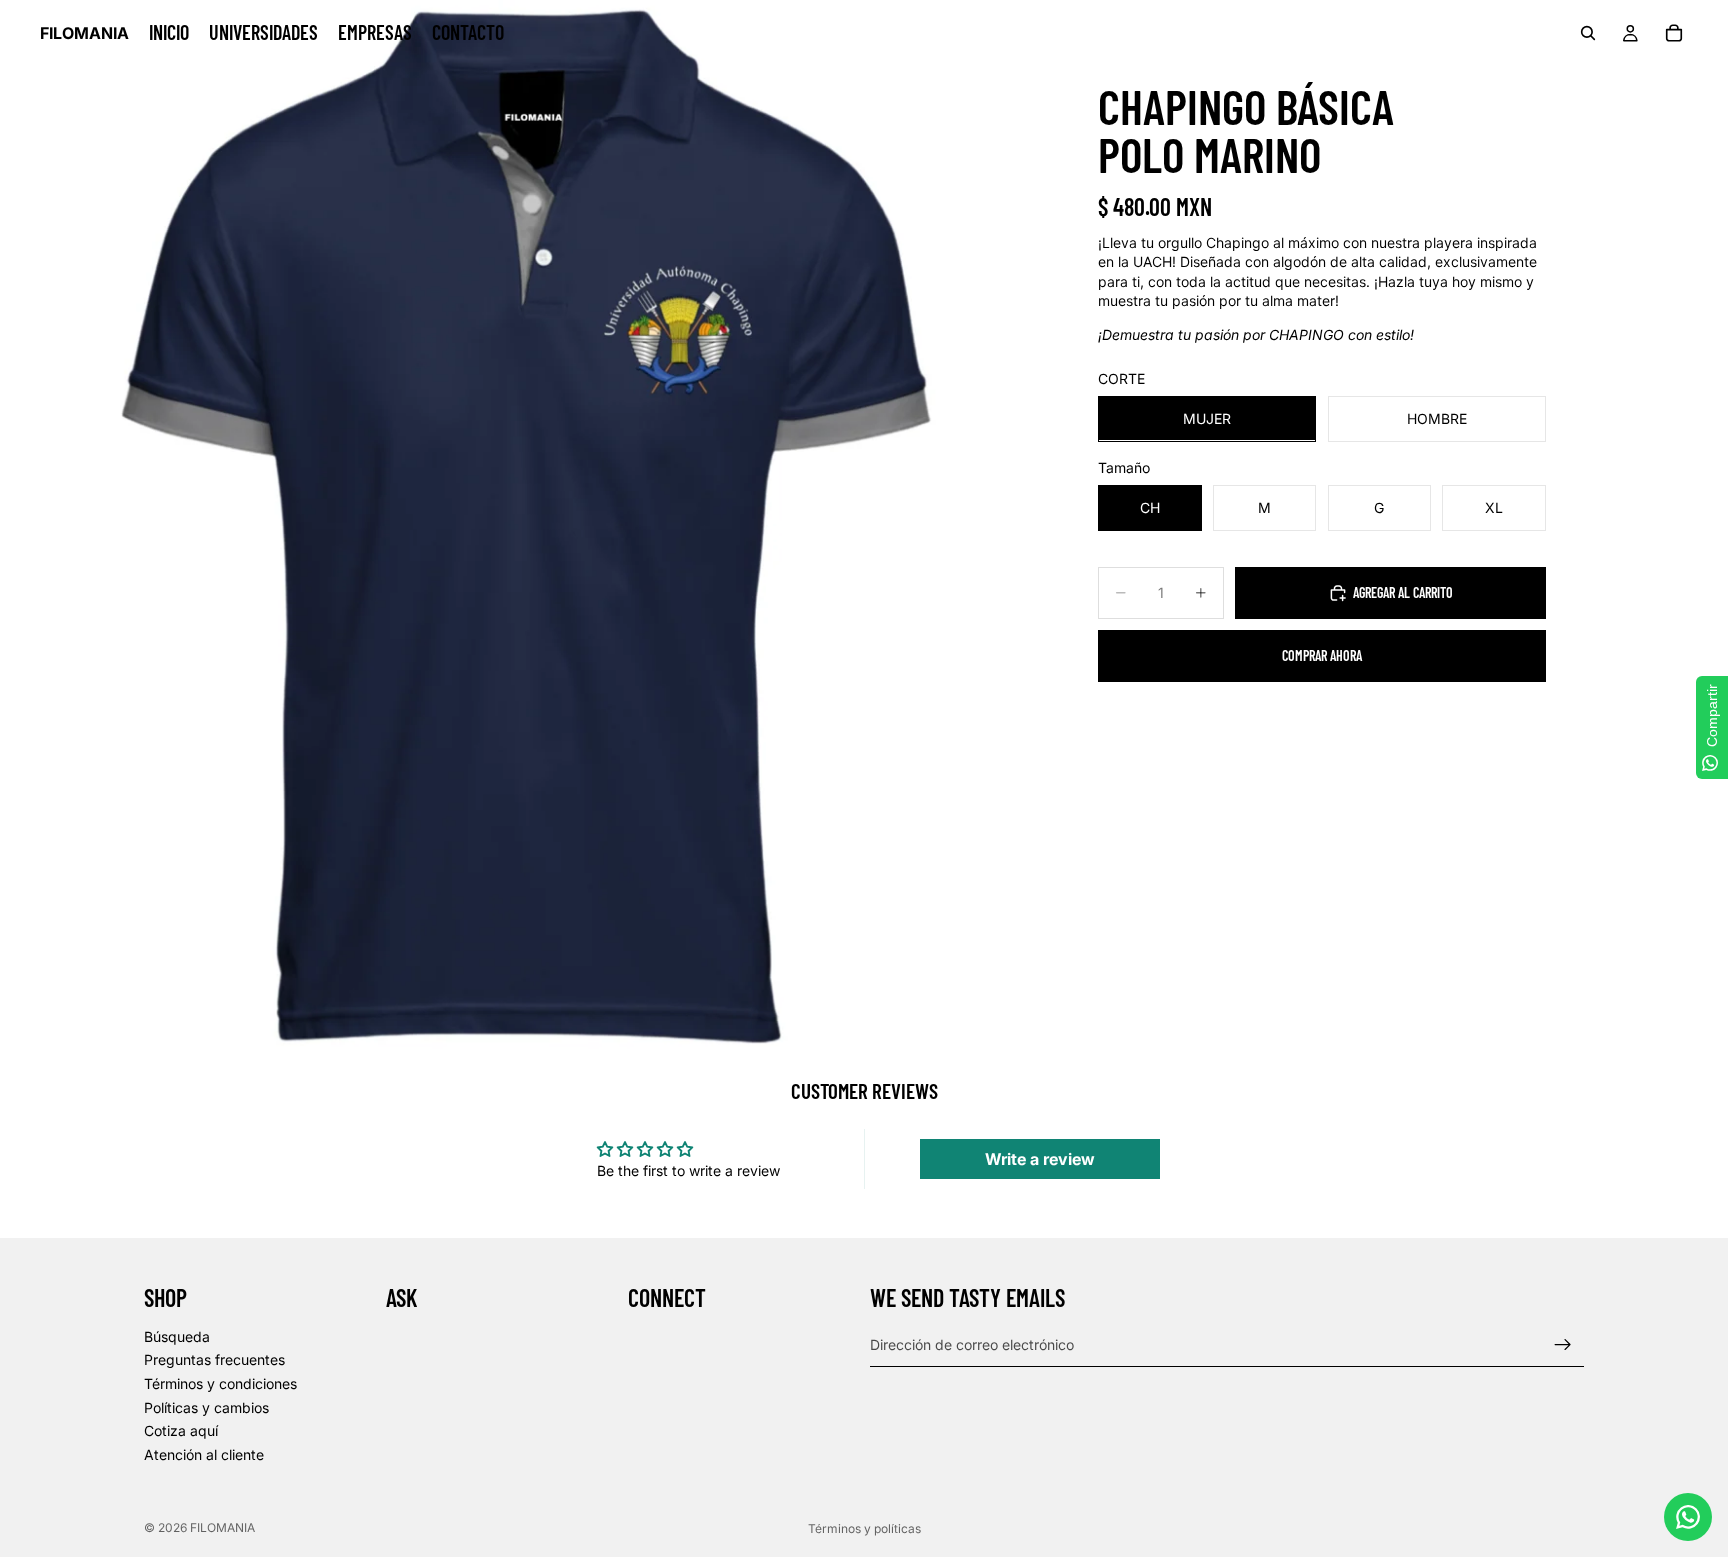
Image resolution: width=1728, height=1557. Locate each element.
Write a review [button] (1040, 1159)
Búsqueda (177, 1336)
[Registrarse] (1563, 1344)
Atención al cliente (204, 1454)
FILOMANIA (222, 1527)
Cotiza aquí (181, 1430)
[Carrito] (1674, 33)
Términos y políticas (864, 1528)
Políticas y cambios (206, 1406)
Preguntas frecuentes (214, 1359)
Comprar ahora (1322, 655)
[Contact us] (1688, 1517)
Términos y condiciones (220, 1383)
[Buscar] (1588, 33)
